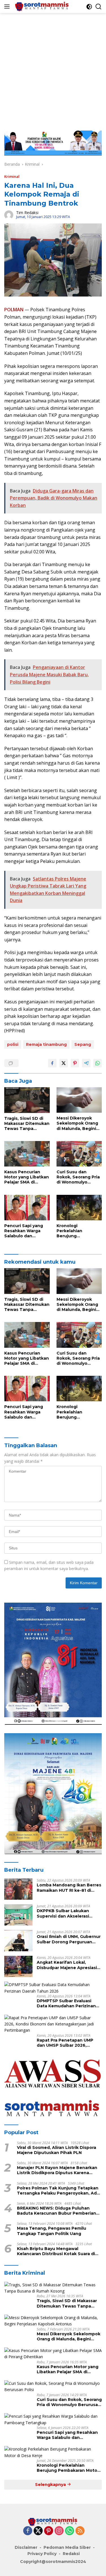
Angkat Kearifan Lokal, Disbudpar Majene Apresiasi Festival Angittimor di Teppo (68, 1965)
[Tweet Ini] (64, 1063)
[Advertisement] (53, 69)
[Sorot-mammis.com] (42, 7)
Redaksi (71, 2554)
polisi (13, 1044)
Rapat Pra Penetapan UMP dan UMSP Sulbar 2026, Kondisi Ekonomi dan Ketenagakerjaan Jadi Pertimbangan (65, 2043)
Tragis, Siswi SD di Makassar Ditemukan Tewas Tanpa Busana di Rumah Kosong (27, 1124)
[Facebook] (28, 2531)
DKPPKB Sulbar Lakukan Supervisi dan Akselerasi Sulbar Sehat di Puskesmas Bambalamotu (66, 1913)
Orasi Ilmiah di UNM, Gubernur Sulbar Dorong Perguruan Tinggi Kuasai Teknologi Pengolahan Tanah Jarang (69, 1939)
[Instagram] (59, 2531)
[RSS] (80, 2531)
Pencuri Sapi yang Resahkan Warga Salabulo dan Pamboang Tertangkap (24, 1231)
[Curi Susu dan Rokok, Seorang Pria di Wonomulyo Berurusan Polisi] (79, 1154)
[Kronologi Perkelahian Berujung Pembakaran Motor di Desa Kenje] (79, 1208)
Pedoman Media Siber (67, 2547)
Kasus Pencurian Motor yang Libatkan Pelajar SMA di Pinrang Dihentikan (27, 1177)
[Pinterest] (49, 2531)
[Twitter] (38, 2531)
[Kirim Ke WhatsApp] (98, 1063)
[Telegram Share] (86, 1063)
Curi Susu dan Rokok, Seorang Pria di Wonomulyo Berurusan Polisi (78, 1177)
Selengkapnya (51, 2485)
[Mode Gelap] (89, 7)
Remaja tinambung (46, 1044)
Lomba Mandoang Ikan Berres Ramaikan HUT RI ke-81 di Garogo (69, 1888)
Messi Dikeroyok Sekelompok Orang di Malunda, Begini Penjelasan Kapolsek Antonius (79, 1123)
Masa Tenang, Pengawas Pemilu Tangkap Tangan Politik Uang (52, 2231)
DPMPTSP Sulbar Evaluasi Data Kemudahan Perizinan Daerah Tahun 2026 (66, 2003)
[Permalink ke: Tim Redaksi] (9, 214)
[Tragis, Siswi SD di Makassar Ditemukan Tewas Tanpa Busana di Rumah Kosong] (27, 1100)
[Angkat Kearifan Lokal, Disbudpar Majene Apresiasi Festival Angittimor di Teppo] (18, 1966)
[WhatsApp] (70, 2531)
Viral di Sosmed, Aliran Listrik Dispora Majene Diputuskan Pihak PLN (57, 2150)
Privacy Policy (42, 2554)
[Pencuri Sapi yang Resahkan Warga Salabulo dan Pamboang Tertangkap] (27, 1208)
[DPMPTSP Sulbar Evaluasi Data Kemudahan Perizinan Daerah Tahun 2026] (53, 1988)
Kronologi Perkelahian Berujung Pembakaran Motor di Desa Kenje (77, 1231)
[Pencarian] (99, 7)
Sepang (83, 1044)
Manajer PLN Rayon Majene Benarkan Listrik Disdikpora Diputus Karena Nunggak (57, 2170)
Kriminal (12, 176)
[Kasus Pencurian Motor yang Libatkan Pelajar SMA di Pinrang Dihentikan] (27, 1154)
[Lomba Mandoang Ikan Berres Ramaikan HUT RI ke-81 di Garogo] (18, 1889)
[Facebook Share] (52, 1063)
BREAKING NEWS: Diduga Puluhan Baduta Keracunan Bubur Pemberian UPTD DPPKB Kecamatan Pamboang (57, 2211)
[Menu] (8, 7)
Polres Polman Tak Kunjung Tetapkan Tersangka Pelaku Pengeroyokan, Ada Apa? (58, 2191)
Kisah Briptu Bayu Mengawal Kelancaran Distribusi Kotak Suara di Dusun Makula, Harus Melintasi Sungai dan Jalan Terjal (58, 2251)
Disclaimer (26, 2547)
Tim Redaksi (27, 213)
